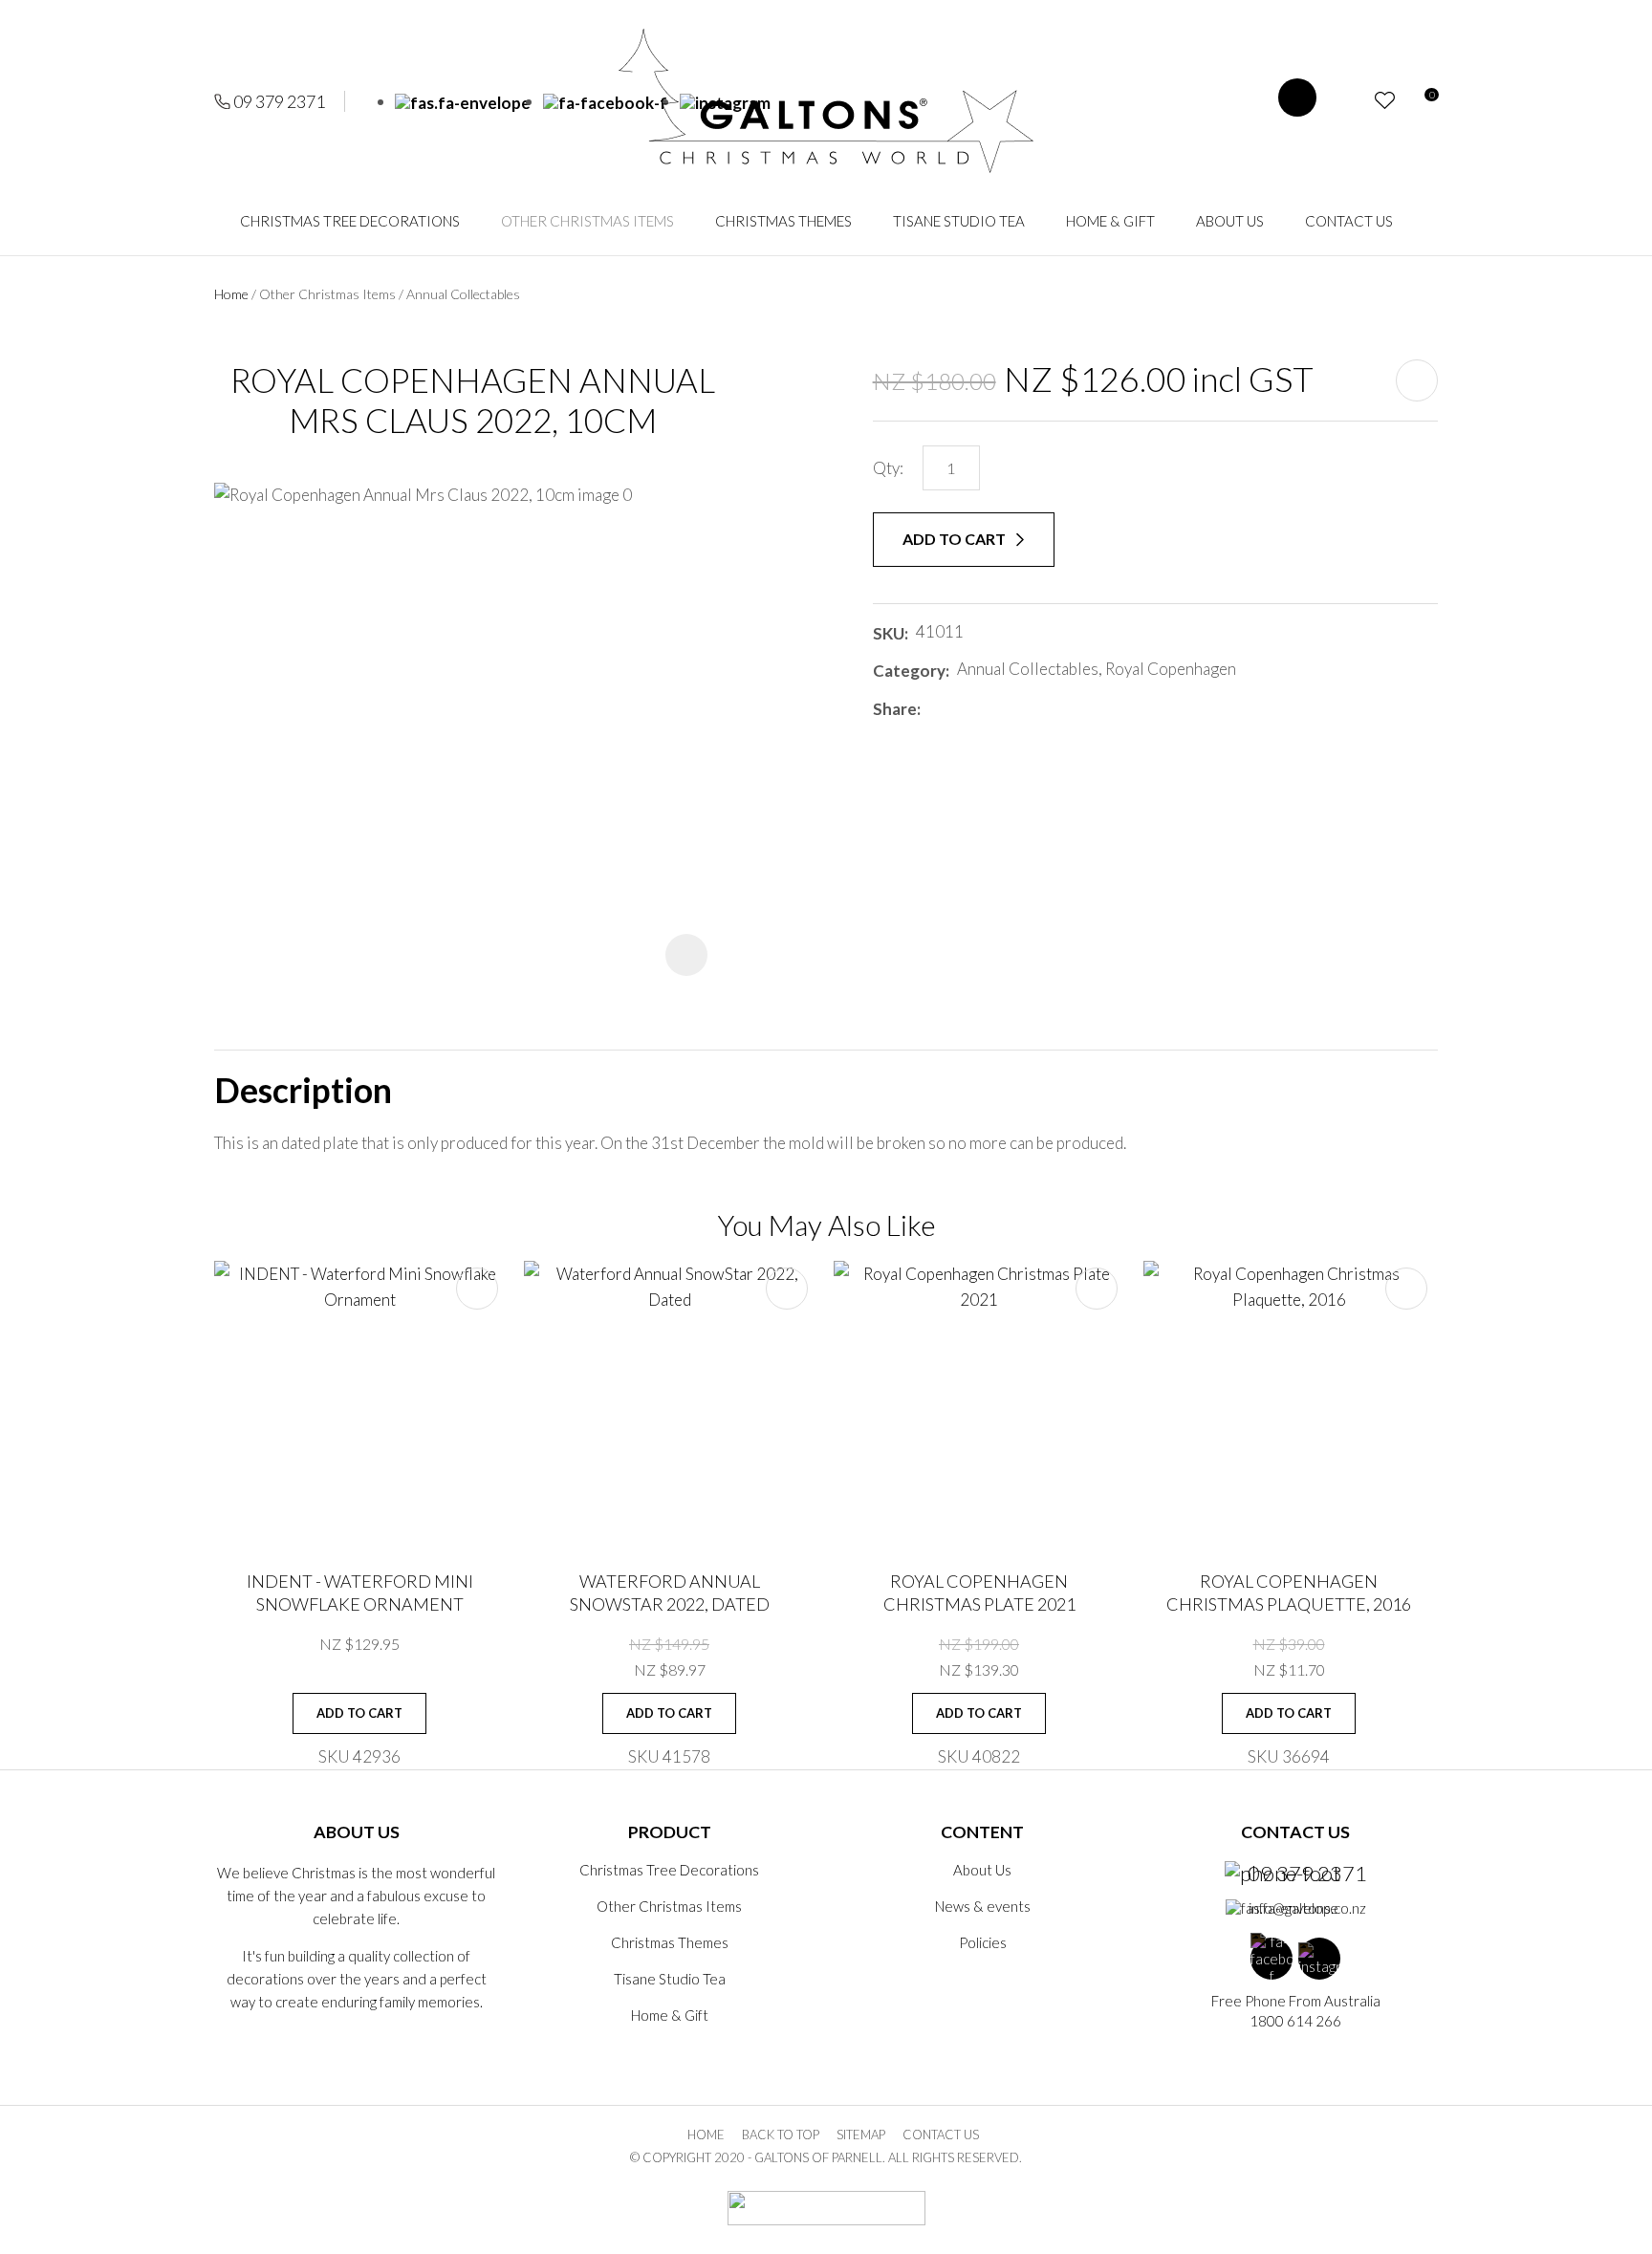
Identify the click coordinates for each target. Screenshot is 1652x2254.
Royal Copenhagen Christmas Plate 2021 (979, 1592)
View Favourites (1385, 100)
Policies (983, 1942)
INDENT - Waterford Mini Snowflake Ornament (360, 1592)
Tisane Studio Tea (959, 221)
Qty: (888, 468)
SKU (889, 633)
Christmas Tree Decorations (350, 221)
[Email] (985, 709)
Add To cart (359, 1713)
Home (231, 294)
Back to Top (781, 2135)
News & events (983, 1906)
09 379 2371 (279, 101)
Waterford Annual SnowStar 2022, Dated (670, 1592)
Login (1350, 101)
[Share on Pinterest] (1013, 708)
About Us (1230, 221)
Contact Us (1349, 221)
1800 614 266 (1295, 2021)
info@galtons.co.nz (1307, 1908)
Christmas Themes (783, 221)
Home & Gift (1110, 221)
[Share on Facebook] (932, 709)
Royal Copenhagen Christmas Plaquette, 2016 (1289, 1592)
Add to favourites (477, 1289)
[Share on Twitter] (956, 708)
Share (895, 709)
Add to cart (956, 539)
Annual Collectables (463, 294)
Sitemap (861, 2135)
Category (909, 671)
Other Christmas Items (587, 221)
